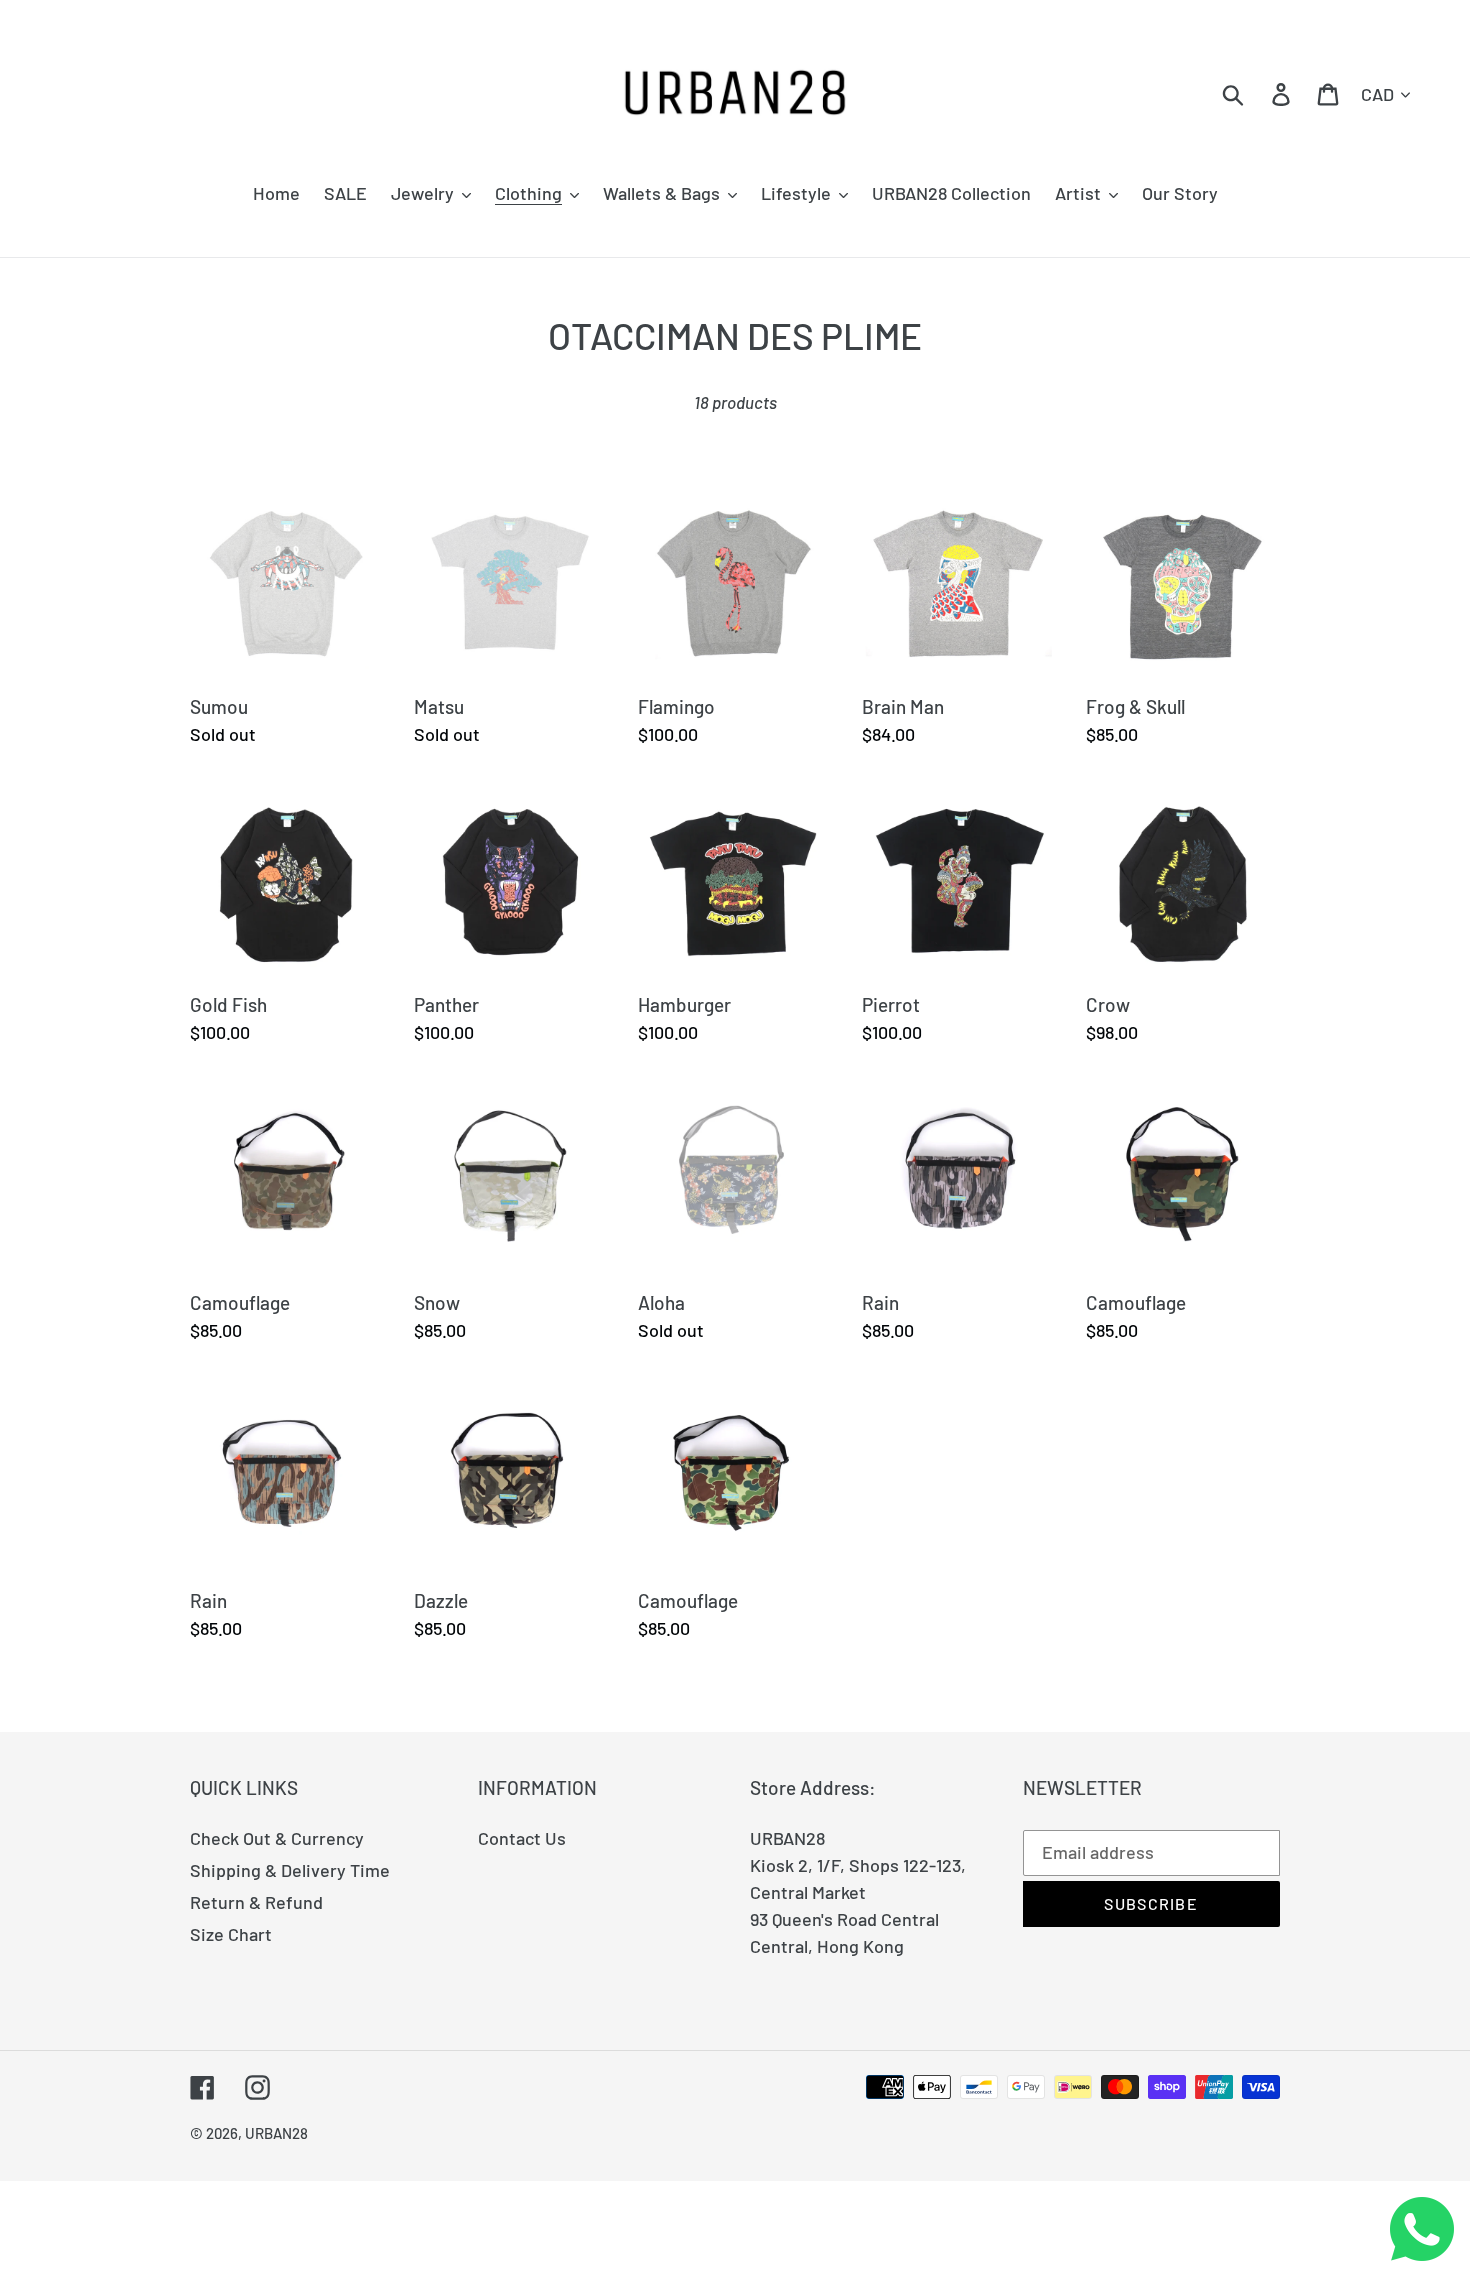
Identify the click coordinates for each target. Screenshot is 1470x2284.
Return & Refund (256, 1902)
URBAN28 (276, 2133)
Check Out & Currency (277, 1838)
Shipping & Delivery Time (290, 1870)
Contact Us (522, 1838)
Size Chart (231, 1934)
